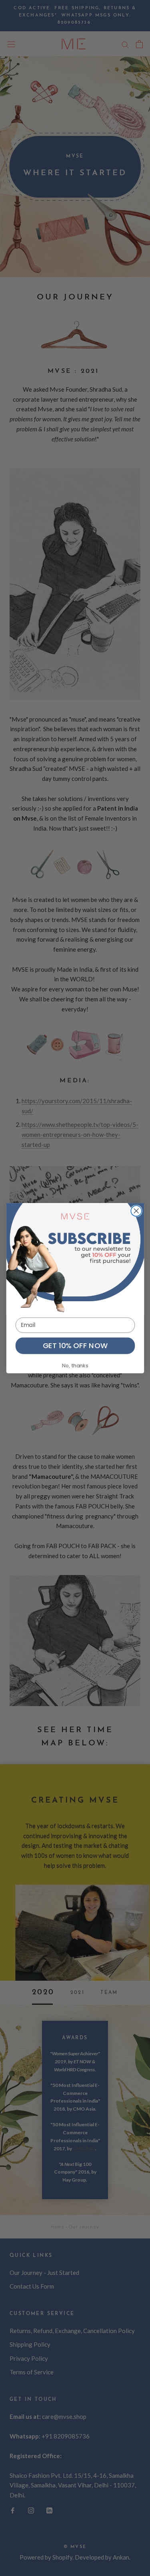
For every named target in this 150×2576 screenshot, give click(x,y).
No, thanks (75, 1366)
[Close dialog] (136, 1211)
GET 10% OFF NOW (75, 1345)
